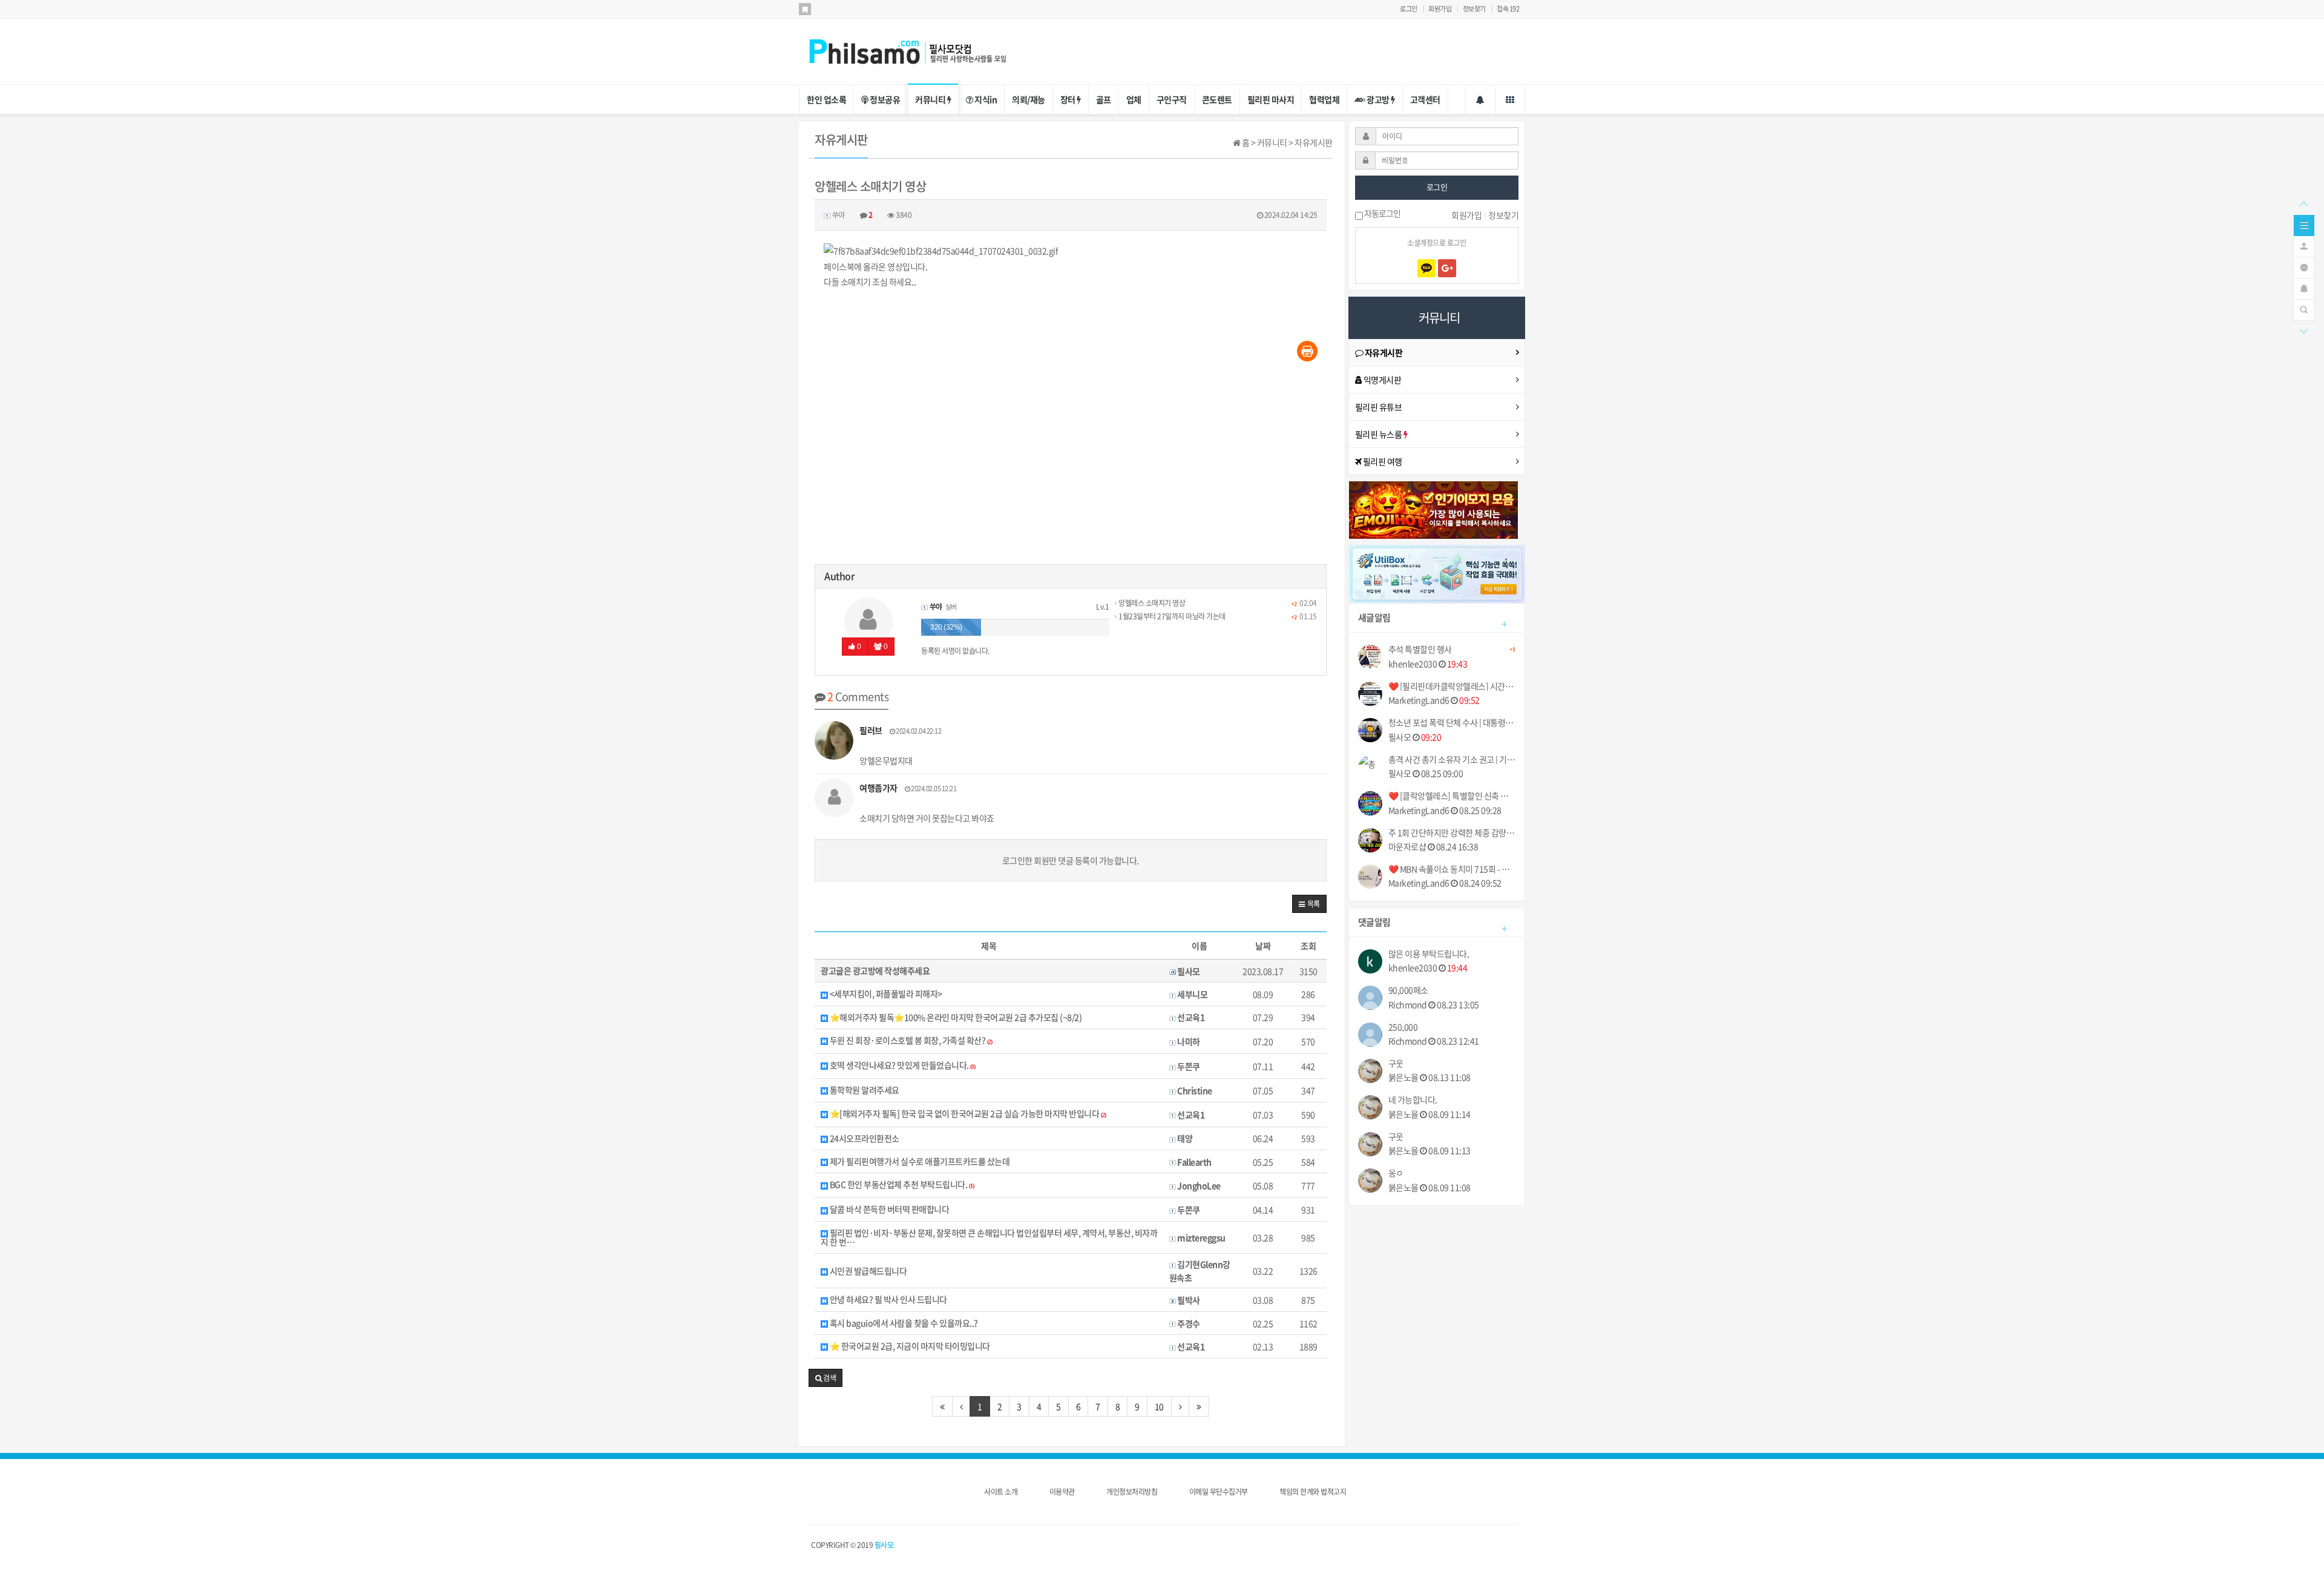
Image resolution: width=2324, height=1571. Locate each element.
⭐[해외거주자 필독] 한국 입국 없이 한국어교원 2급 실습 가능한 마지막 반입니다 (967, 1114)
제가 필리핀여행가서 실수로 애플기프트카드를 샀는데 (919, 1161)
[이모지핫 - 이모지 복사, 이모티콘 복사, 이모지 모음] (1434, 509)
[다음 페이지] (1180, 1406)
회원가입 (1440, 9)
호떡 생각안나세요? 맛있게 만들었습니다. (901, 1066)
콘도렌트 (1217, 99)
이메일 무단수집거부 (1219, 1492)
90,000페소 (1408, 990)
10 (1159, 1406)
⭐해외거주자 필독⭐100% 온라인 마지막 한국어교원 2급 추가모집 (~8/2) (955, 1017)
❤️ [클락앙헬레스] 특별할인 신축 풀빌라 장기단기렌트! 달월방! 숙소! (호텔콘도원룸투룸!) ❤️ (1452, 796)
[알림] (2304, 288)
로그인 (1409, 9)
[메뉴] (2304, 224)
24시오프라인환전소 (864, 1138)
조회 (1308, 946)
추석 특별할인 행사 (1452, 650)
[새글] (2304, 266)
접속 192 (1508, 9)
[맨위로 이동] (2303, 203)
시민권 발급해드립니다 (867, 1271)
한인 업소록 (826, 99)
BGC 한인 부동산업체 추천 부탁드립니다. (901, 1185)
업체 (1134, 99)
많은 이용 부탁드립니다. (1429, 954)
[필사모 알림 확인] (1480, 99)
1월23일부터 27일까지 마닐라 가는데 (1171, 616)
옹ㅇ (1396, 1173)
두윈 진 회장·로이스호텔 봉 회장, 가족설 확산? (910, 1041)
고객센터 (1425, 99)
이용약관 (1062, 1492)
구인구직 (1172, 99)
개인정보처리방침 (1132, 1492)
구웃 (1396, 1063)
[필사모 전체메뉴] (1510, 99)
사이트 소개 (1001, 1492)
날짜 (1263, 946)
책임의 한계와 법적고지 (1313, 1492)
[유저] (2304, 245)
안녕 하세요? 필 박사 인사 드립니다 (888, 1299)
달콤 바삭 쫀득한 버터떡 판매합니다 (888, 1209)
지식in (985, 99)
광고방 (1378, 99)
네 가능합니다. (1413, 1100)
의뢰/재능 (1029, 99)
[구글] (1447, 268)
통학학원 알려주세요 (864, 1090)
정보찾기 (1474, 9)
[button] (1309, 904)
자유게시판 (1383, 352)
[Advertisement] (1071, 467)
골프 (1104, 99)
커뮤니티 (931, 99)
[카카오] (1426, 268)
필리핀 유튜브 (1379, 407)
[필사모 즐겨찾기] (805, 9)
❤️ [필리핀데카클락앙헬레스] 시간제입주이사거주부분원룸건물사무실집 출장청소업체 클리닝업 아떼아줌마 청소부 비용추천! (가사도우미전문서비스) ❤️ (1452, 686)
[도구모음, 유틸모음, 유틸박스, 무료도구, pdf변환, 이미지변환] (1437, 573)
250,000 (1403, 1027)
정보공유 (885, 99)
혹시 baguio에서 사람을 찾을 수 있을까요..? (903, 1323)
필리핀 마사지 (1271, 99)
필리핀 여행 (1382, 461)
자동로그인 (1382, 214)
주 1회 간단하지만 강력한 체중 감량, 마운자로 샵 (1452, 833)
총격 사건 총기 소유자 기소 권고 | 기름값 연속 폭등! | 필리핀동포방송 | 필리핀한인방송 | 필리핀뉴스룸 (1452, 759)
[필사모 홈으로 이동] (920, 50)
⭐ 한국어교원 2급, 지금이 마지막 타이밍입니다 (909, 1346)
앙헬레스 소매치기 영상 (1151, 603)
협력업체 (1324, 99)
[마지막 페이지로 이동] (1199, 1406)
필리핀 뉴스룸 (1379, 434)
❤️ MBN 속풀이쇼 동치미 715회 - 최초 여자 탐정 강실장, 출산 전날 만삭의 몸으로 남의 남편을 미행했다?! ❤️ (1452, 869)
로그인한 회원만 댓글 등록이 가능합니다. (1071, 860)
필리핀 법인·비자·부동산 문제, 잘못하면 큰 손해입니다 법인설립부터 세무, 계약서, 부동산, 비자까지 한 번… (989, 1238)
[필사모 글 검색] (2304, 309)
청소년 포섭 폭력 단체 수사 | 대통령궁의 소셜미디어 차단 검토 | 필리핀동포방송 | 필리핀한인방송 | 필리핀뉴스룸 (1452, 723)
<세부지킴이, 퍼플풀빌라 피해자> (885, 994)
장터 (1069, 99)
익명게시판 (1381, 380)
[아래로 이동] (2303, 330)
